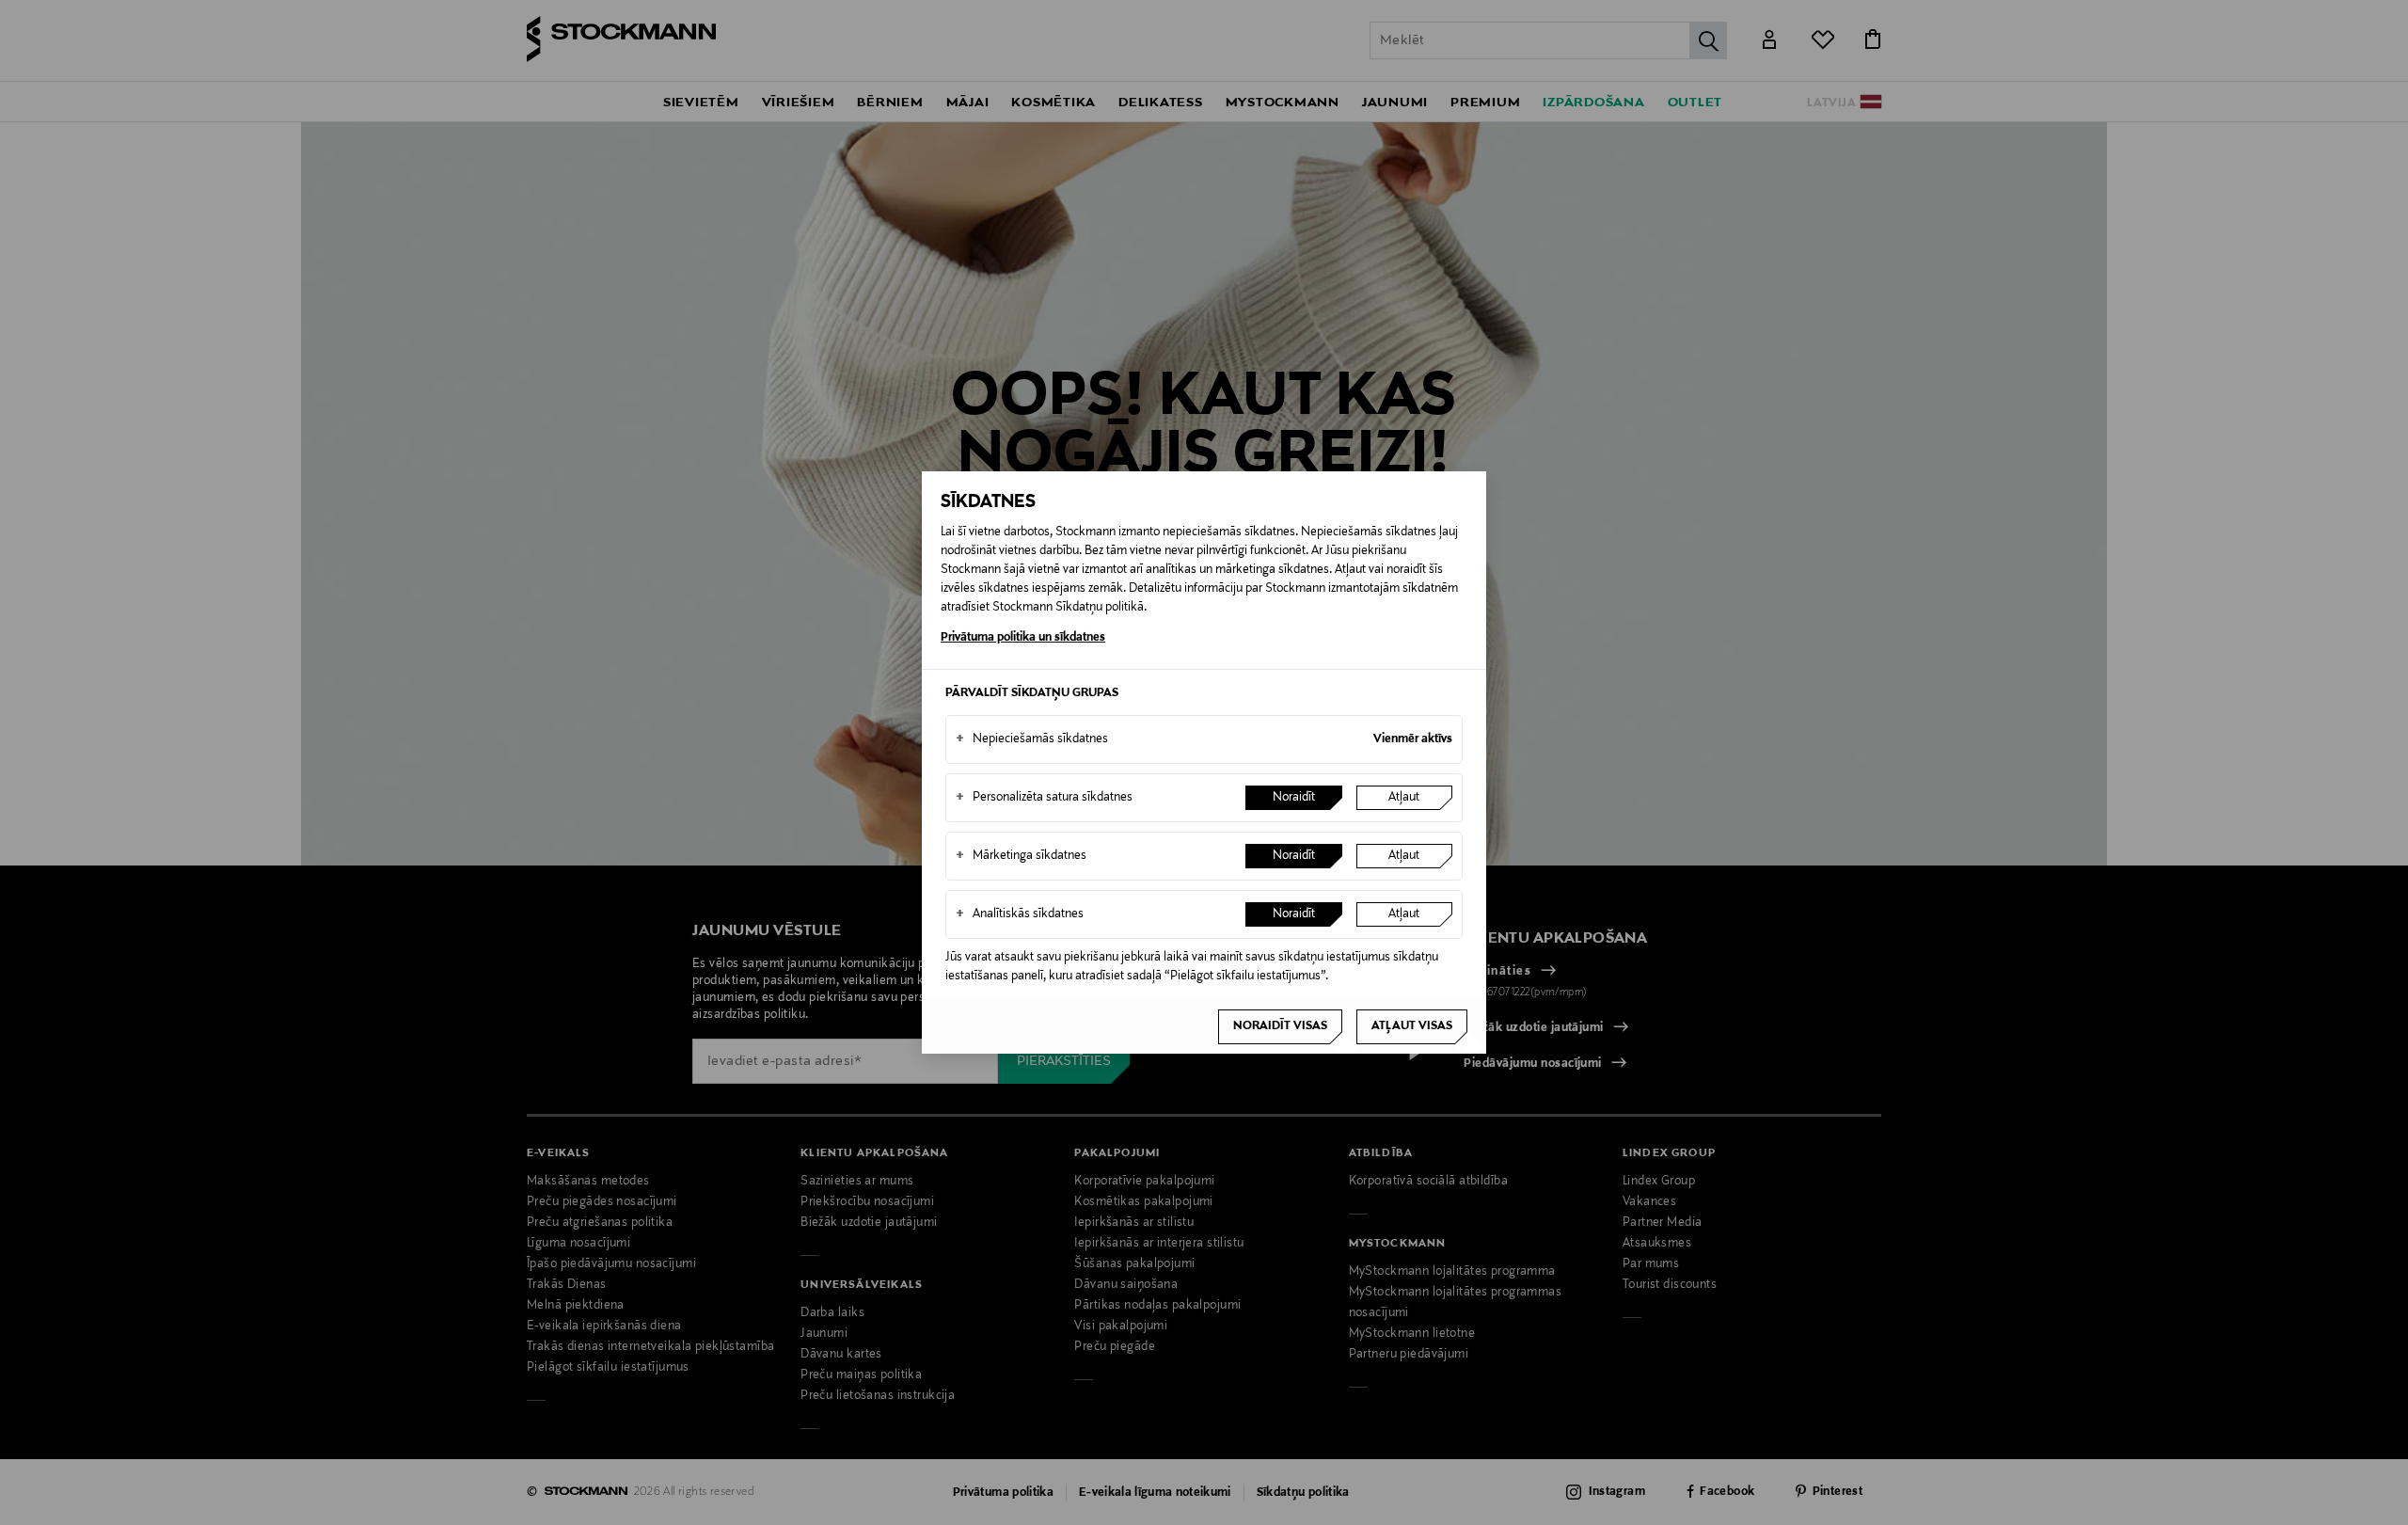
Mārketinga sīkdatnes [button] (1021, 856)
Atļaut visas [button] (1412, 1026)
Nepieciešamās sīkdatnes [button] (1032, 739)
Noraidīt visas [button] (1280, 1026)
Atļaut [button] (1404, 798)
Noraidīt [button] (1294, 798)
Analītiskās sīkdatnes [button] (1020, 914)
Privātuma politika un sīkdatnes (1023, 638)
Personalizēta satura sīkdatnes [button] (1044, 798)
